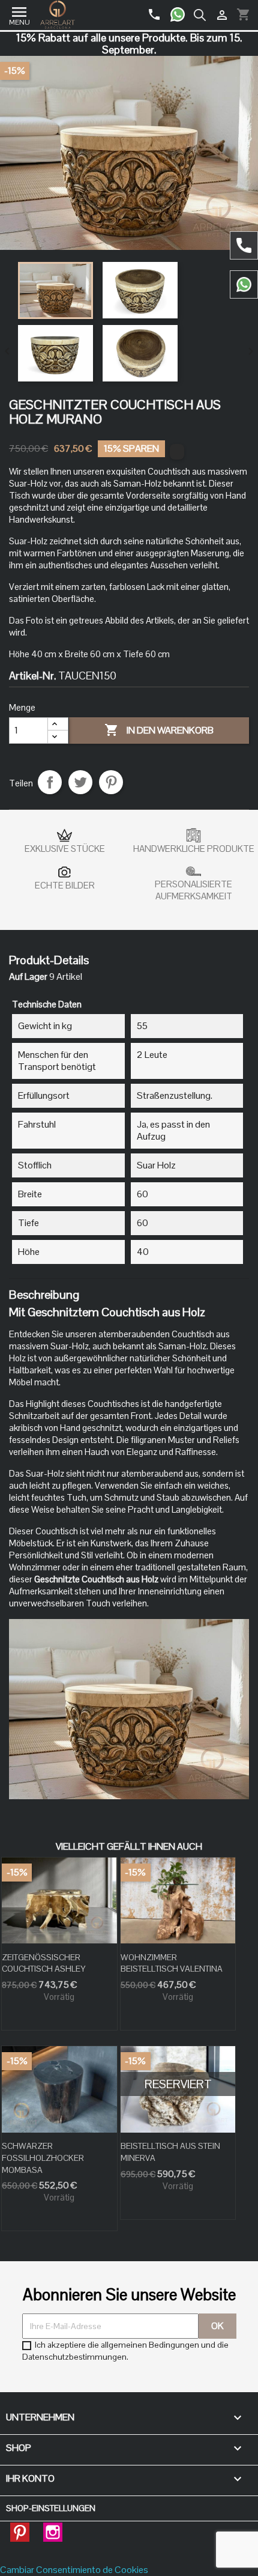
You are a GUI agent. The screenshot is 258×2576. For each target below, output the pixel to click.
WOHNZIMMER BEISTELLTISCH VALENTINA (172, 1963)
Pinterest (111, 782)
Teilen (50, 782)
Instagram (53, 2529)
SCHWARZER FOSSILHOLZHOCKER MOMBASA (43, 2158)
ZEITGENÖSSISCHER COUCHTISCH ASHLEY (43, 1963)
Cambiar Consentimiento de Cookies (74, 2570)
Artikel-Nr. (33, 676)
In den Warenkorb (159, 730)
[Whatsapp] (182, 10)
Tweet (80, 782)
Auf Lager (28, 977)
